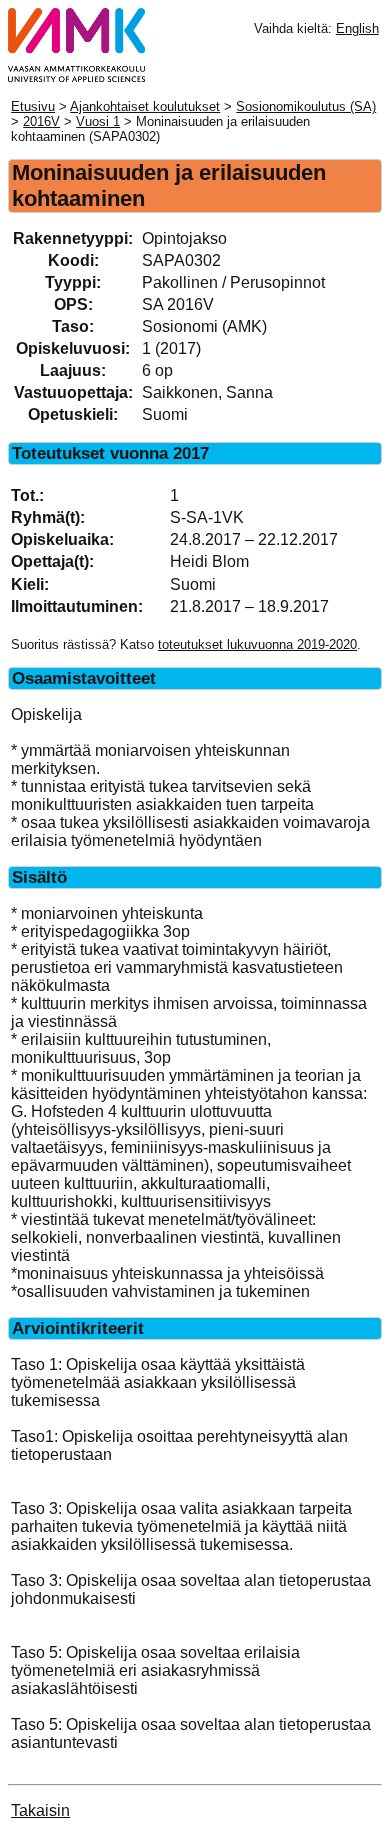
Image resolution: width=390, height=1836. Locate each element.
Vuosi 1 (98, 121)
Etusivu (33, 106)
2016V (41, 121)
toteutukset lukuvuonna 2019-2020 (257, 644)
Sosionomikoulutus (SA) (306, 106)
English (357, 28)
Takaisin (40, 1810)
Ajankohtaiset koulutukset (145, 106)
